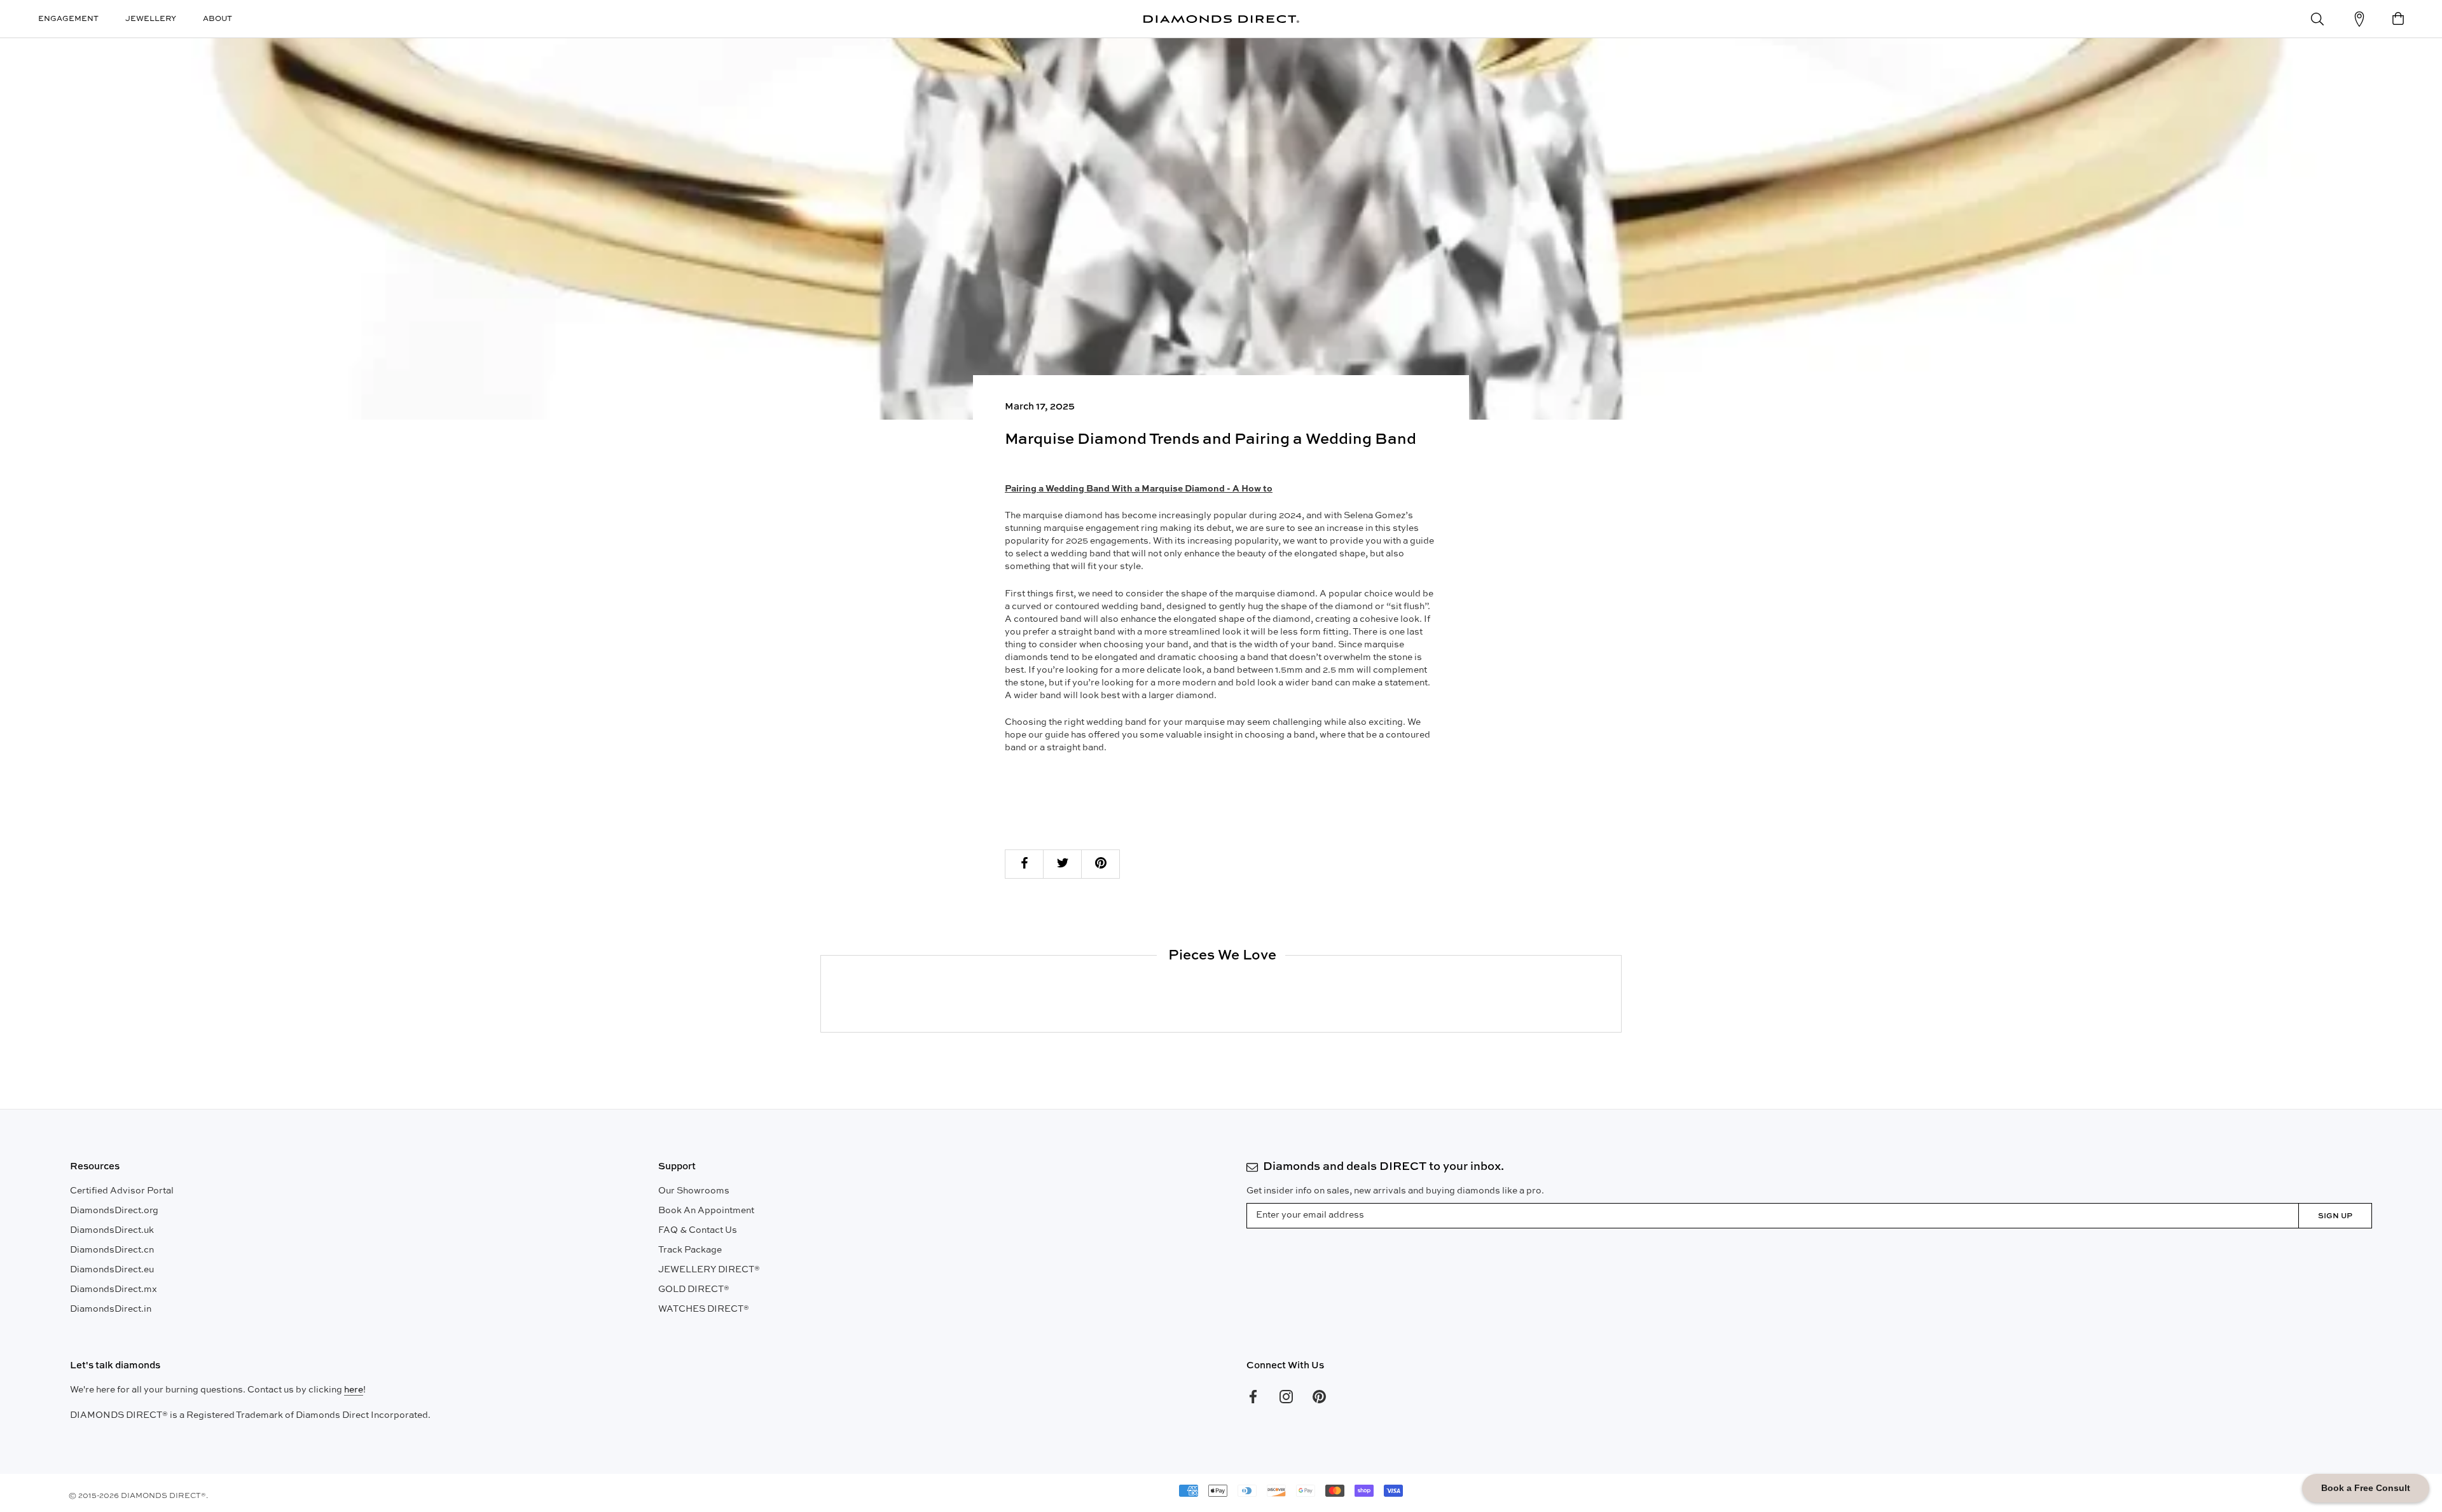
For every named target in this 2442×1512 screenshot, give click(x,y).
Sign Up (2335, 1216)
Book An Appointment (706, 1211)
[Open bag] (2398, 19)
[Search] (2317, 19)
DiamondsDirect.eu (112, 1270)
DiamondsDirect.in (111, 1309)
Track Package (690, 1250)
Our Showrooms (694, 1191)
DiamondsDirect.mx (114, 1289)
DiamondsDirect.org (114, 1211)
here (354, 1390)
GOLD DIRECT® (694, 1289)
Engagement (68, 19)
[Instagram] (1286, 1397)
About (217, 19)
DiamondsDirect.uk (112, 1230)
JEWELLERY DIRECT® (709, 1270)
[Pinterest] (1319, 1397)
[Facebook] (1253, 1397)
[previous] (821, 993)
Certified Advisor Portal (122, 1191)
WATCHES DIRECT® (704, 1309)
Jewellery (151, 19)
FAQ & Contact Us (698, 1230)
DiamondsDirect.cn (112, 1250)
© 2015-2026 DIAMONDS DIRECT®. (138, 1496)
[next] (1621, 993)
